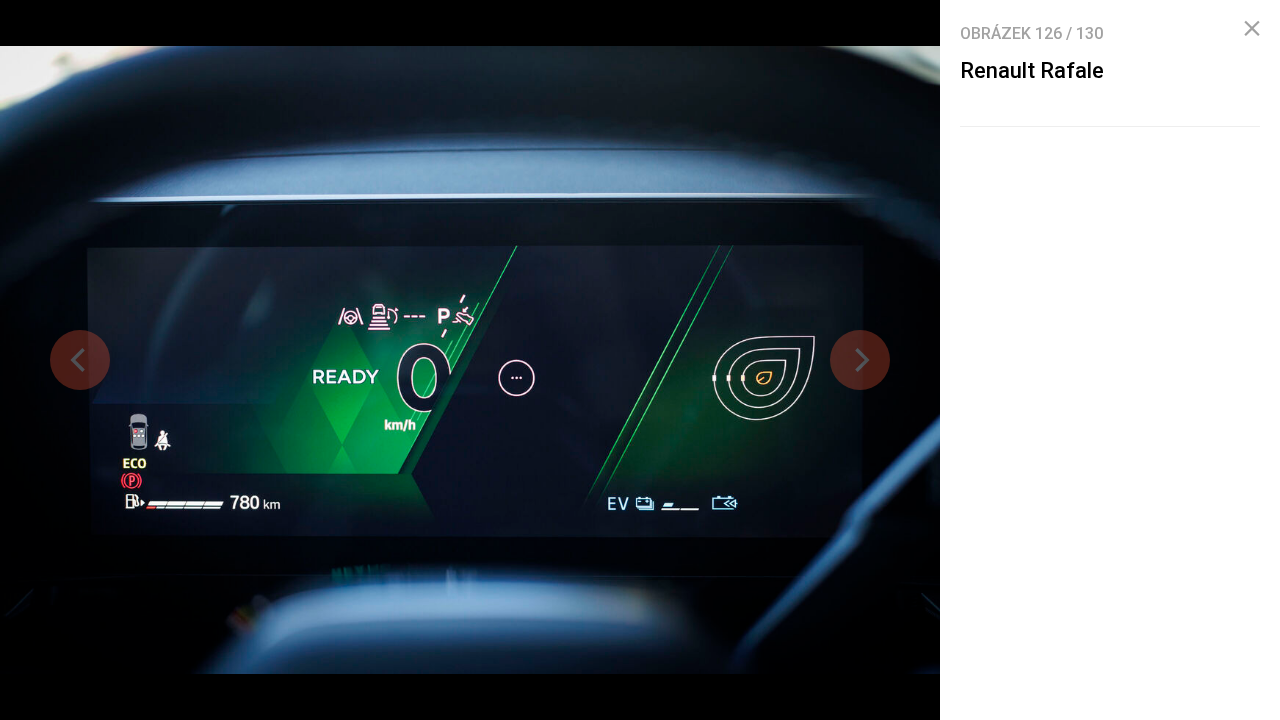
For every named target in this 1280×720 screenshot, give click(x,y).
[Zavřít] (1252, 29)
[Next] (860, 360)
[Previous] (80, 360)
